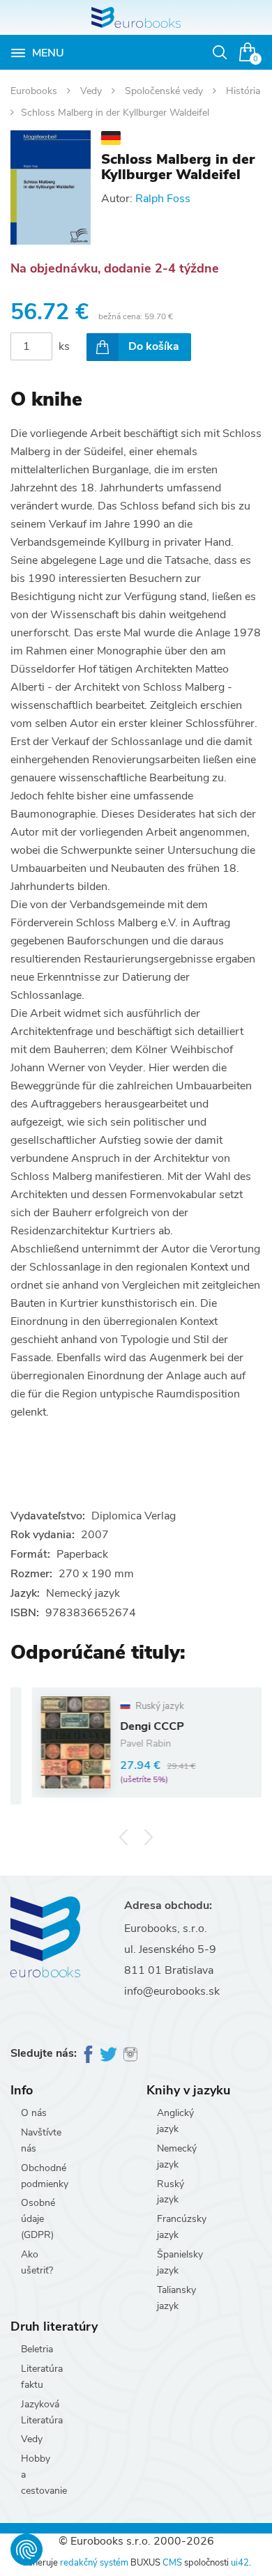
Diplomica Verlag (134, 1516)
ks (64, 346)
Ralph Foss (163, 199)
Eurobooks (35, 91)
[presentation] (124, 1838)
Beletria (37, 2349)
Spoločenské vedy (165, 91)
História (243, 91)
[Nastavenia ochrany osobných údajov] (27, 2550)
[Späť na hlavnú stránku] (136, 17)
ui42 (240, 2563)
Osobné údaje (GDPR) (38, 2219)
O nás (34, 2113)
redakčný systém (94, 2563)
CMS (172, 2563)
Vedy (92, 91)
